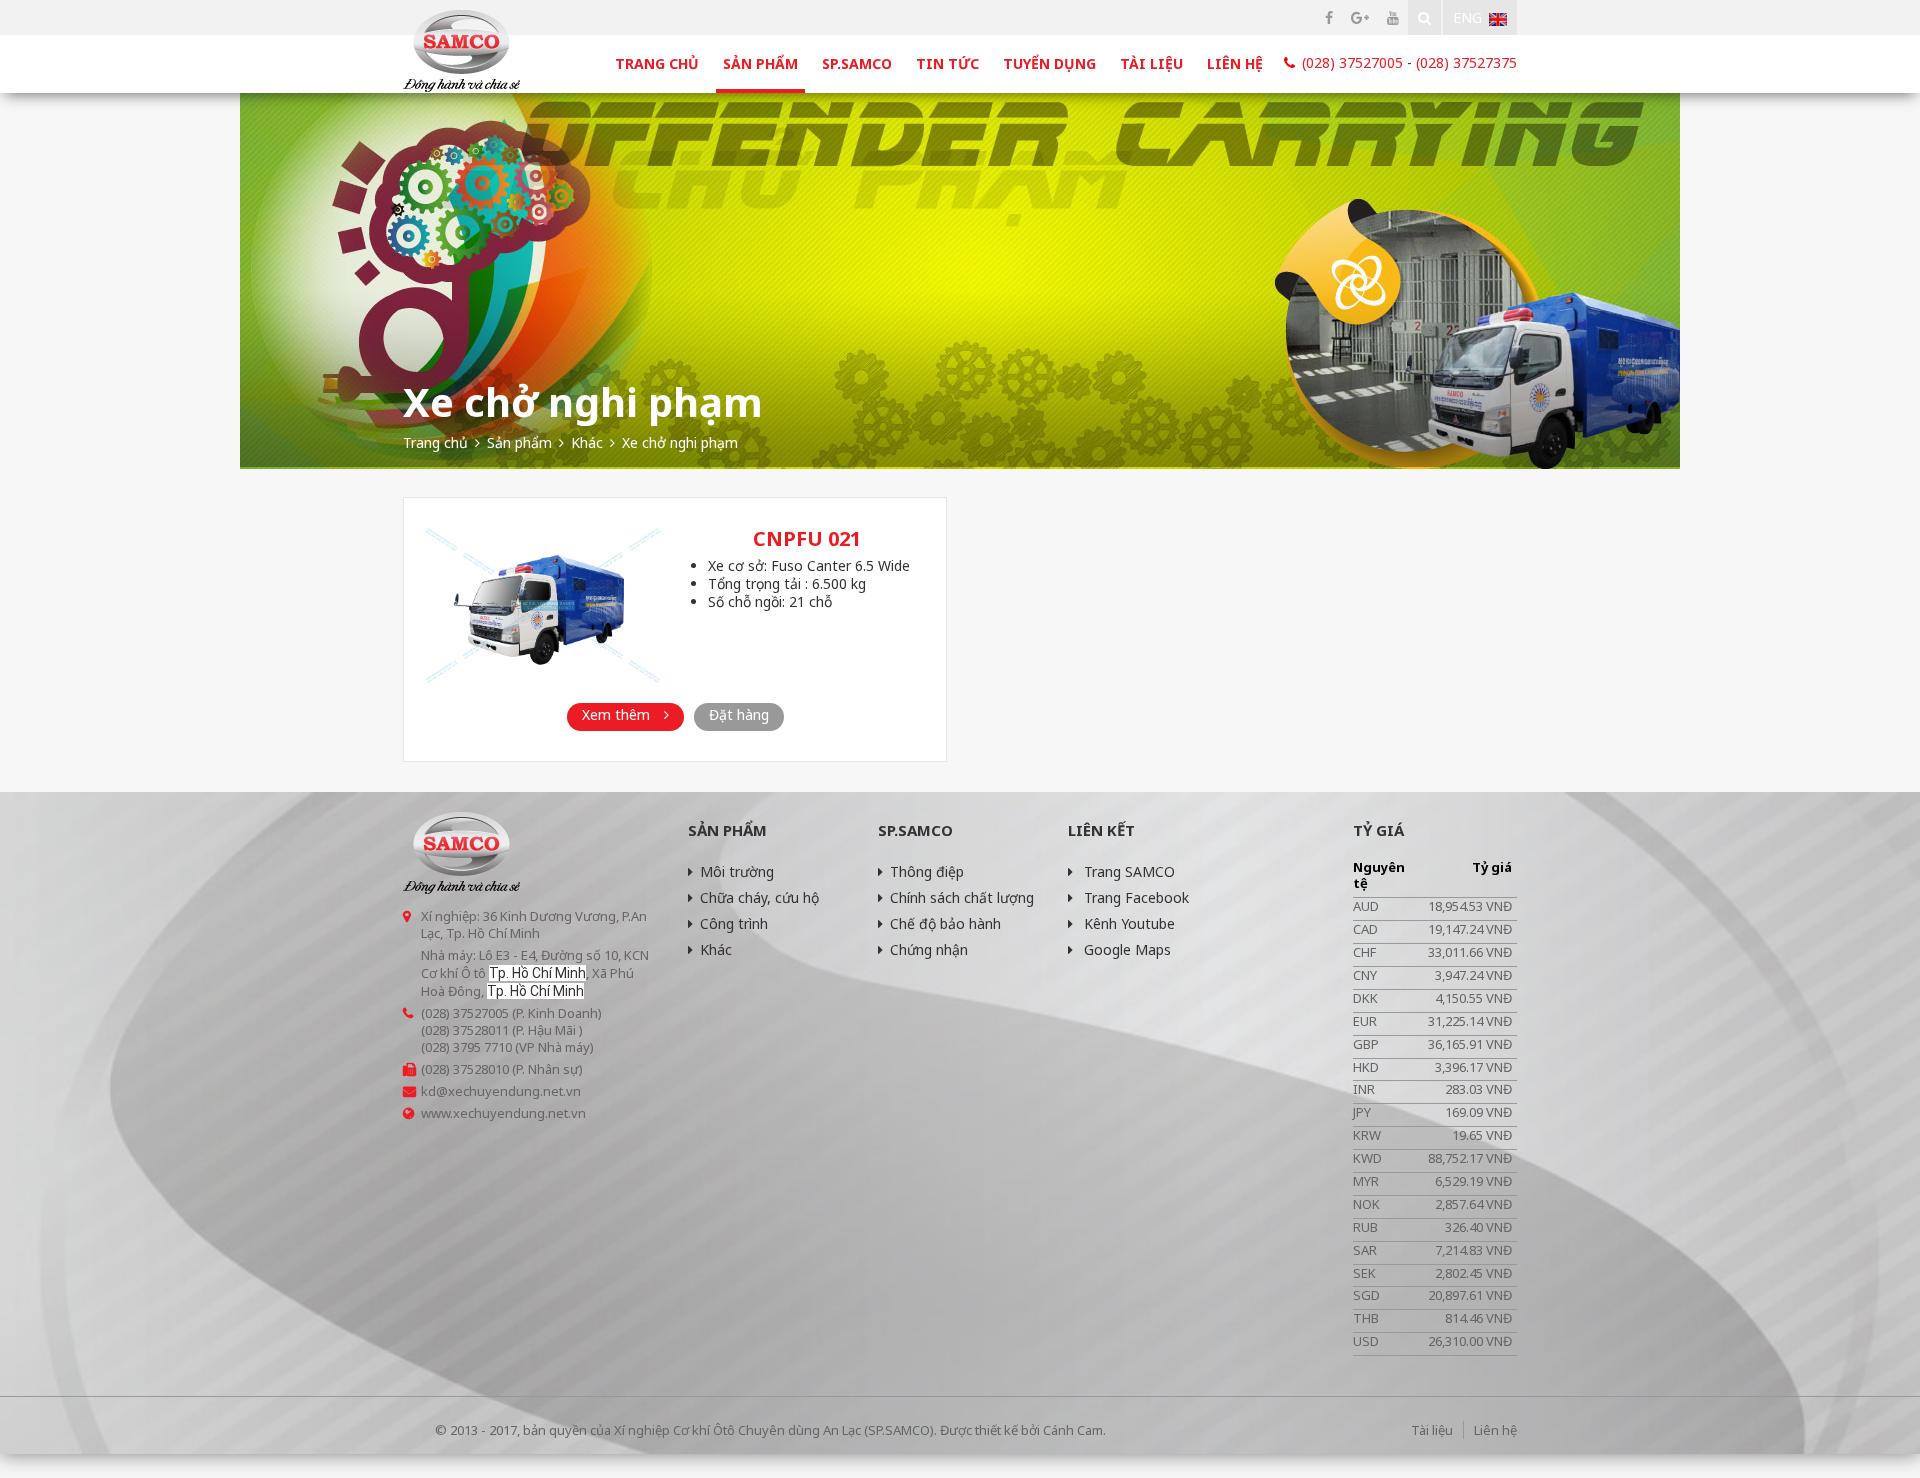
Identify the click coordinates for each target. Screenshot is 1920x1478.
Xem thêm (618, 714)
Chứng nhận (929, 949)
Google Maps (1125, 949)
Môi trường (737, 871)
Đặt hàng (739, 714)
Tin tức (947, 63)
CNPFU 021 (807, 538)
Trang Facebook (1134, 897)
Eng (1467, 17)
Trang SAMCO (1127, 871)
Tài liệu (1151, 63)
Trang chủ (657, 63)
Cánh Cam (1073, 1430)
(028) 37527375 (1466, 62)
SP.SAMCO (857, 63)
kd (428, 1091)
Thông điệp (927, 871)
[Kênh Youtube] (1393, 17)
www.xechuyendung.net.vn (503, 1113)
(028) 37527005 (1352, 62)
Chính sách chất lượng (962, 897)
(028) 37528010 (465, 1069)
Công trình (734, 923)
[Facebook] (1329, 17)
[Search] (1424, 17)
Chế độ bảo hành (945, 923)
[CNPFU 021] (543, 605)
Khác (716, 949)
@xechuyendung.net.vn (508, 1091)
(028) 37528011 (465, 1030)
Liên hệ (1235, 63)
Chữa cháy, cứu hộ (759, 897)
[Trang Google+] (1360, 17)
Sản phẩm (760, 63)
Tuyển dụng (1049, 63)
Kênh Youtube (1127, 923)
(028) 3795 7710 (466, 1047)
